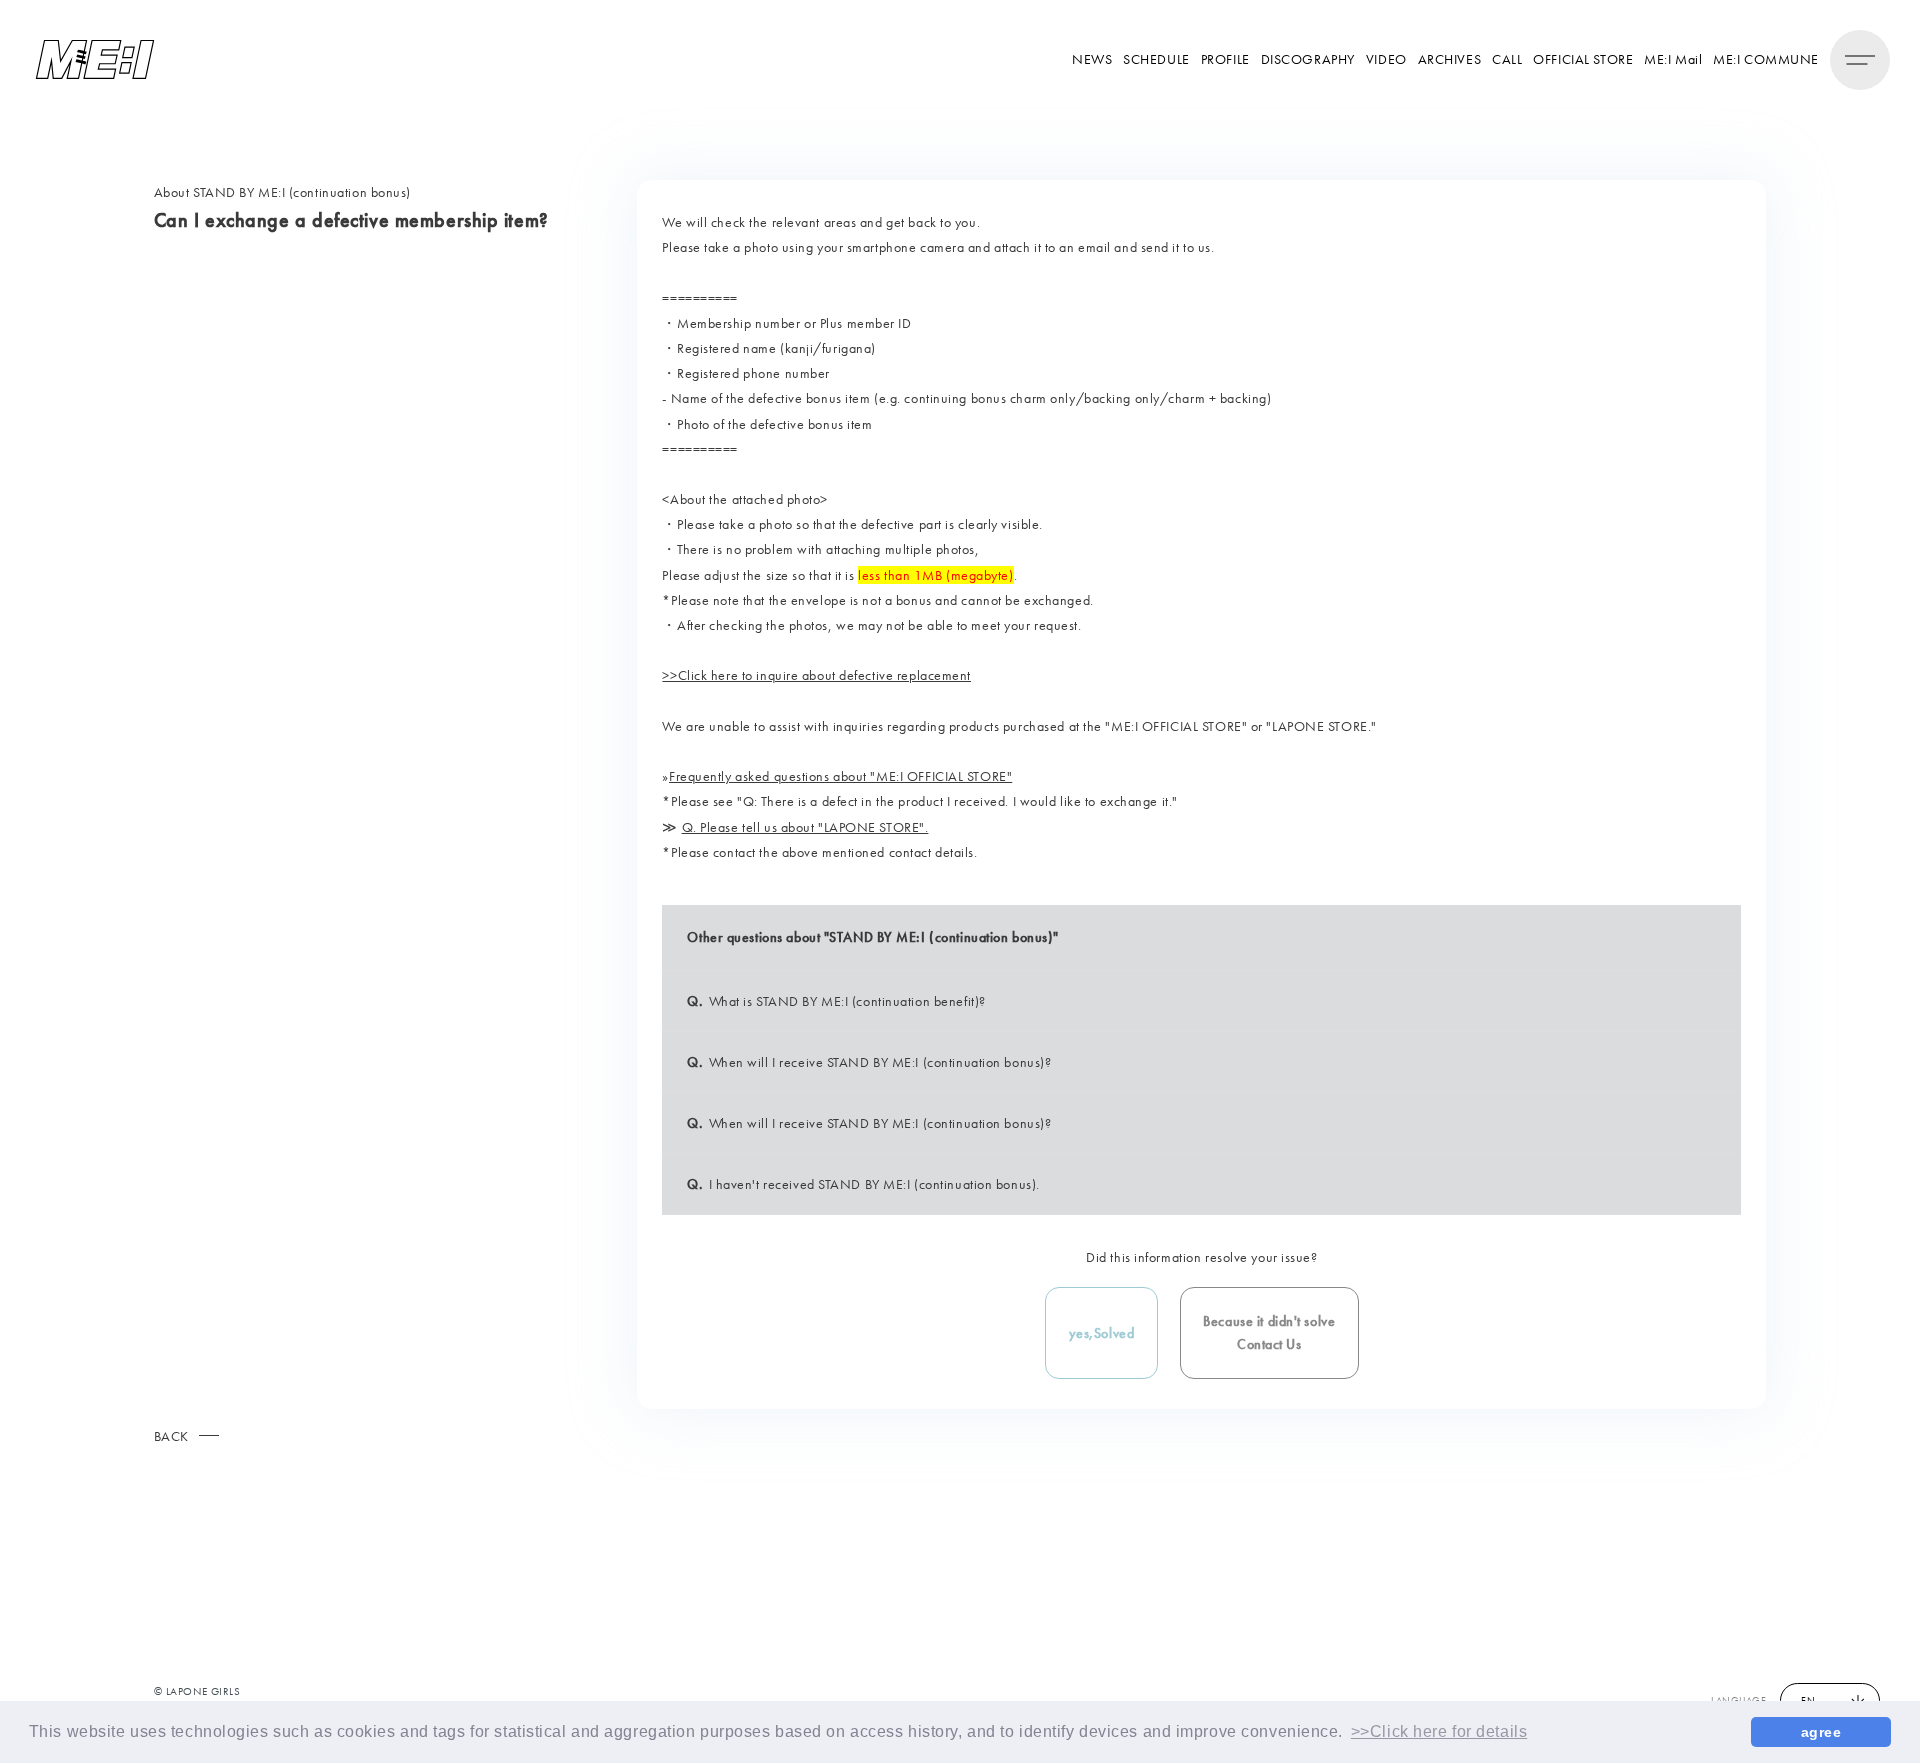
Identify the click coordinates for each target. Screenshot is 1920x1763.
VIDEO (1386, 59)
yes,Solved (1102, 1333)
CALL (1507, 59)
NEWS (1092, 59)
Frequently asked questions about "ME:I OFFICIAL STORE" (840, 776)
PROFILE (1225, 59)
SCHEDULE (1156, 59)
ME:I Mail (1673, 59)
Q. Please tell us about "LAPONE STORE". (805, 827)
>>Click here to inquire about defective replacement (816, 675)
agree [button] (1821, 1732)
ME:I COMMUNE (1766, 59)
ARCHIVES (1449, 59)
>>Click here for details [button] (1439, 1731)
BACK (171, 1436)
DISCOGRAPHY (1308, 59)
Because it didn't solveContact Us (1269, 1332)
